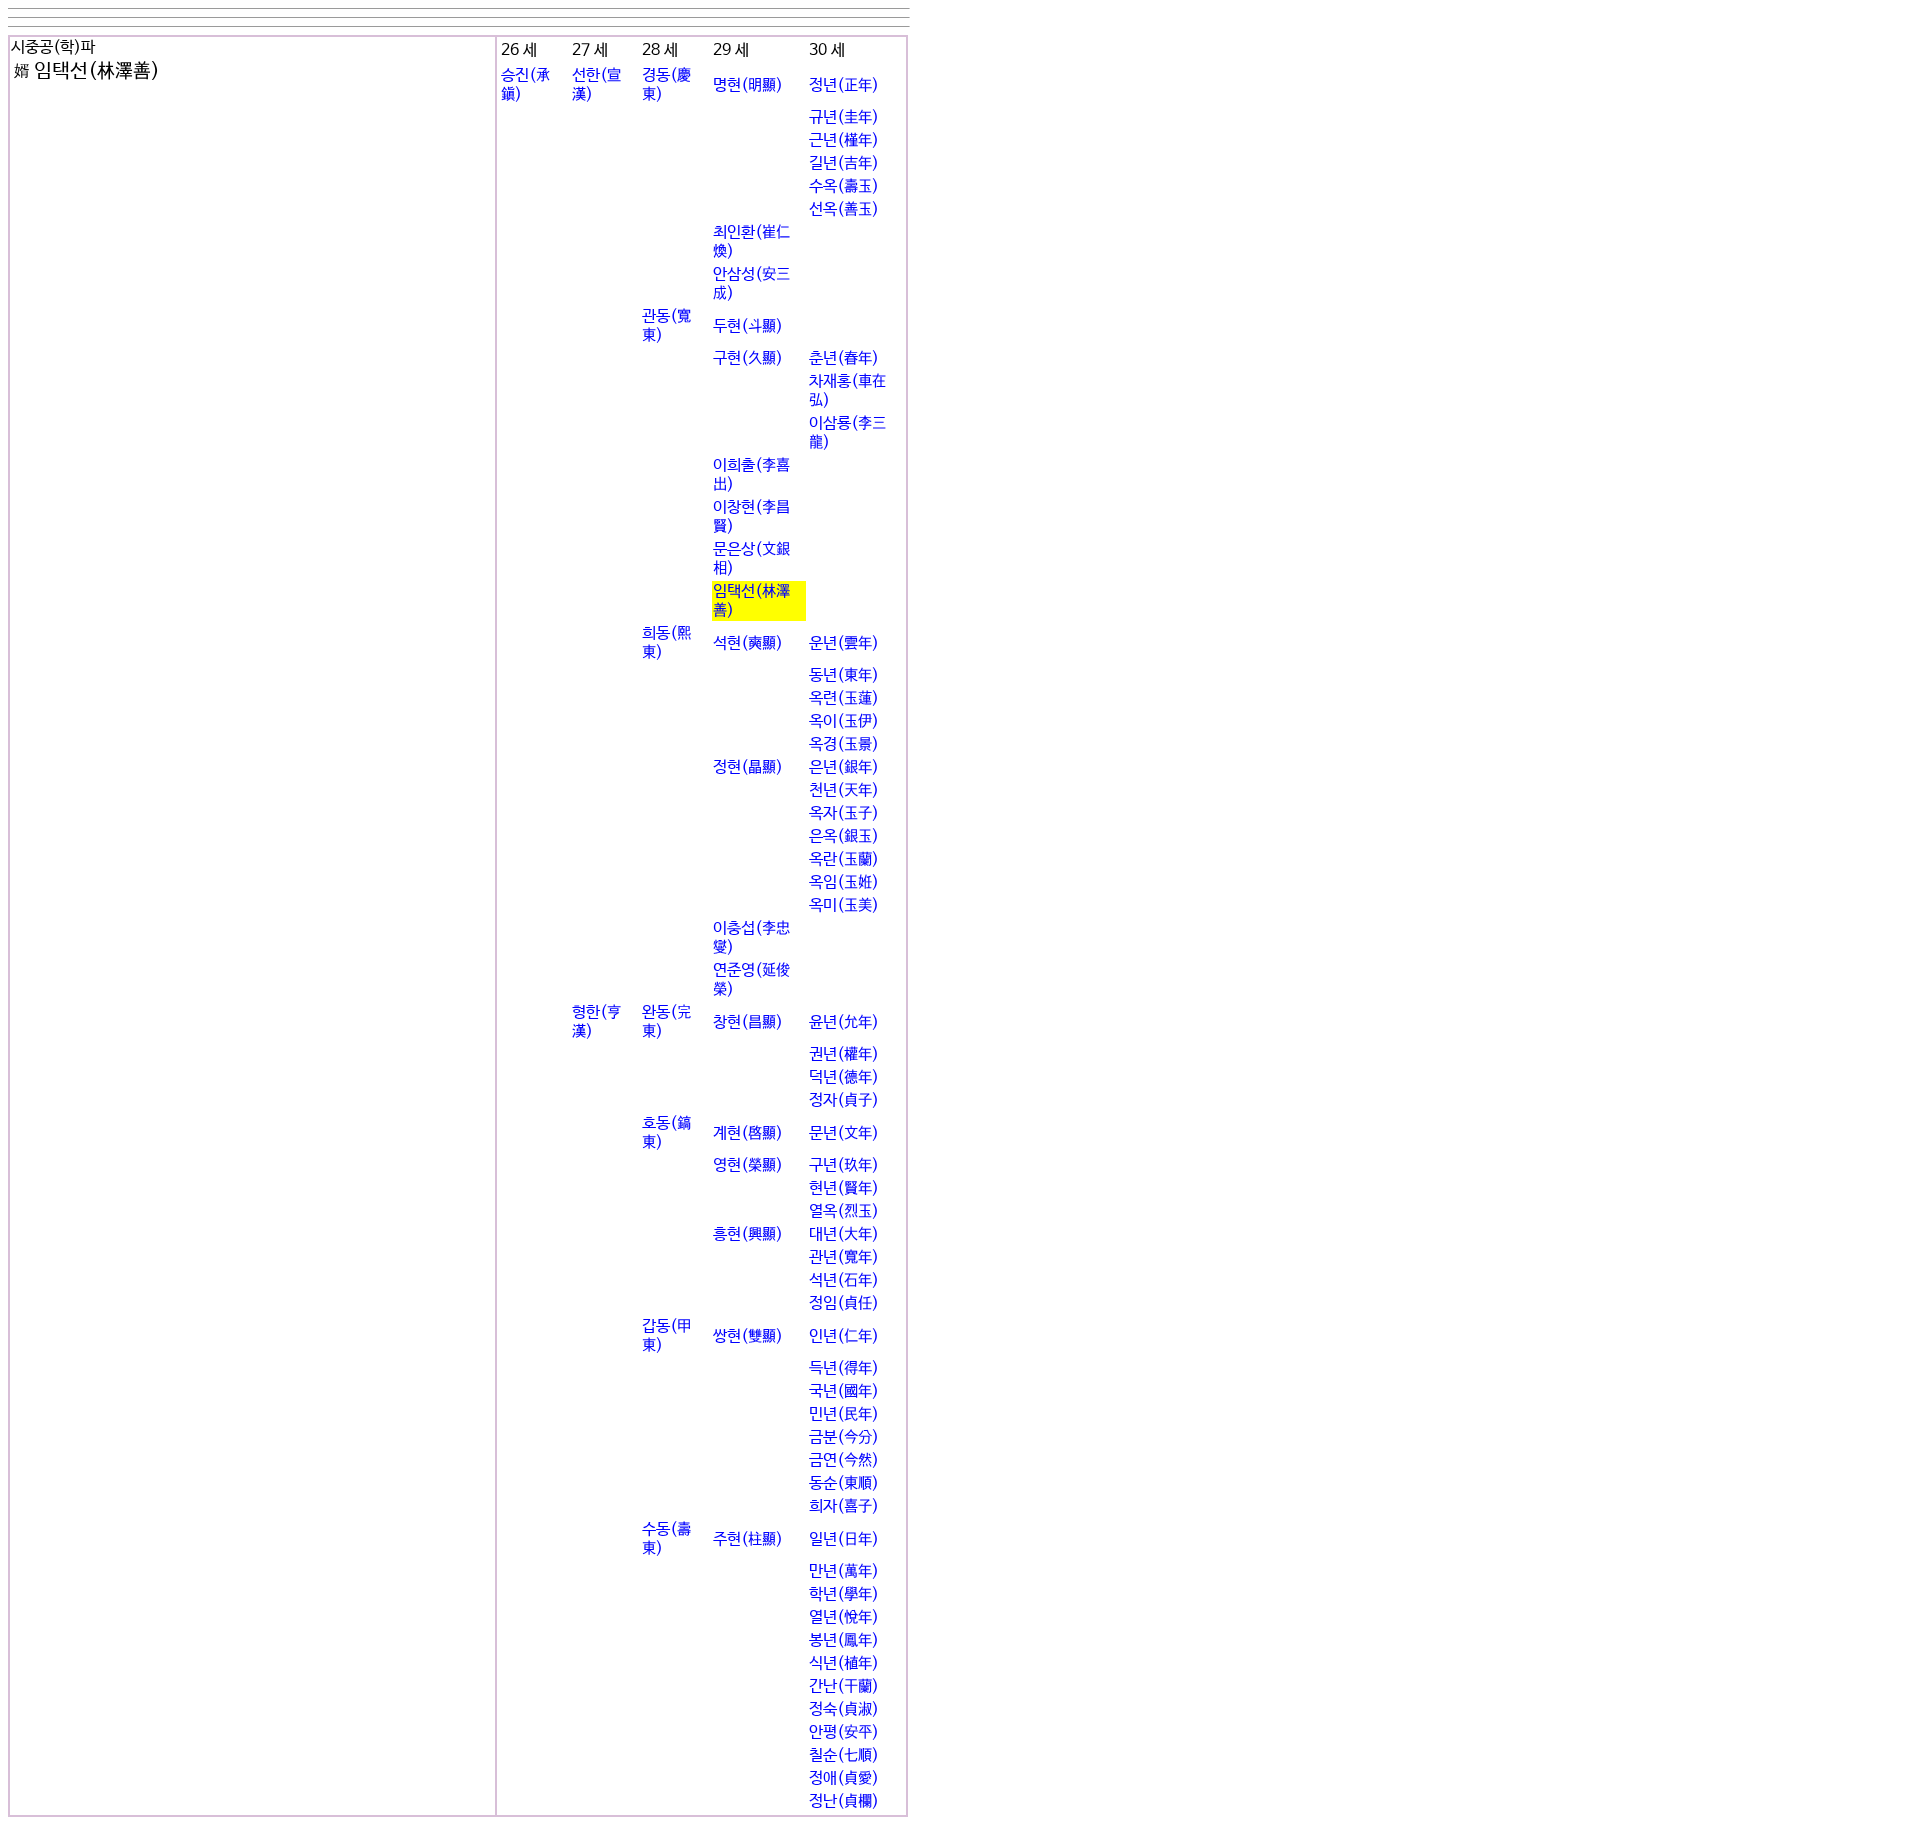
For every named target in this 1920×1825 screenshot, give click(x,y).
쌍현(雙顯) (748, 1336)
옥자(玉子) (844, 813)
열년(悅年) (844, 1617)
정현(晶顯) (748, 767)
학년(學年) (844, 1594)
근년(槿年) (844, 140)
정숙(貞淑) (844, 1709)
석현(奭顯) (748, 643)
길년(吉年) (844, 163)
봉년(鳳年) (844, 1640)
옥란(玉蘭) (844, 859)
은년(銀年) (844, 767)
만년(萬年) (844, 1571)
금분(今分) (844, 1437)
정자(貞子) (844, 1100)
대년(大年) (844, 1234)
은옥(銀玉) (844, 836)
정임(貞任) (844, 1303)
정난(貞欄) (844, 1801)
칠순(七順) (844, 1755)
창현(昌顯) (748, 1022)
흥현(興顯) (748, 1234)
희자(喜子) (844, 1506)
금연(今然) (844, 1460)
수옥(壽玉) (844, 186)
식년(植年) (844, 1663)
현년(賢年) (844, 1188)
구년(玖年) (844, 1165)
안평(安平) (844, 1732)
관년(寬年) (844, 1257)
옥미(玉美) (844, 905)
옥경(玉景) (844, 744)
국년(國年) (844, 1391)
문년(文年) (844, 1133)
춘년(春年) (844, 358)
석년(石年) (844, 1280)
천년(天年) (844, 790)
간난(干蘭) (844, 1686)
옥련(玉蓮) (844, 698)
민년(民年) (844, 1414)
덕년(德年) (844, 1077)
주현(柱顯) (748, 1539)
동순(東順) (844, 1483)
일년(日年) (844, 1539)
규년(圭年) (844, 117)
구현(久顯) (748, 358)
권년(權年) (844, 1054)
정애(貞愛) (844, 1778)
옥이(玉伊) (844, 721)
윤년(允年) (844, 1022)
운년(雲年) (844, 643)
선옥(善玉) (844, 209)
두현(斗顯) (748, 326)
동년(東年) (844, 675)
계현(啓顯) (748, 1133)
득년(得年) (844, 1368)
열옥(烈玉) (844, 1211)
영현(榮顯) (748, 1165)
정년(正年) (844, 85)
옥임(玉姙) (844, 882)
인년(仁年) (844, 1336)
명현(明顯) (748, 85)
